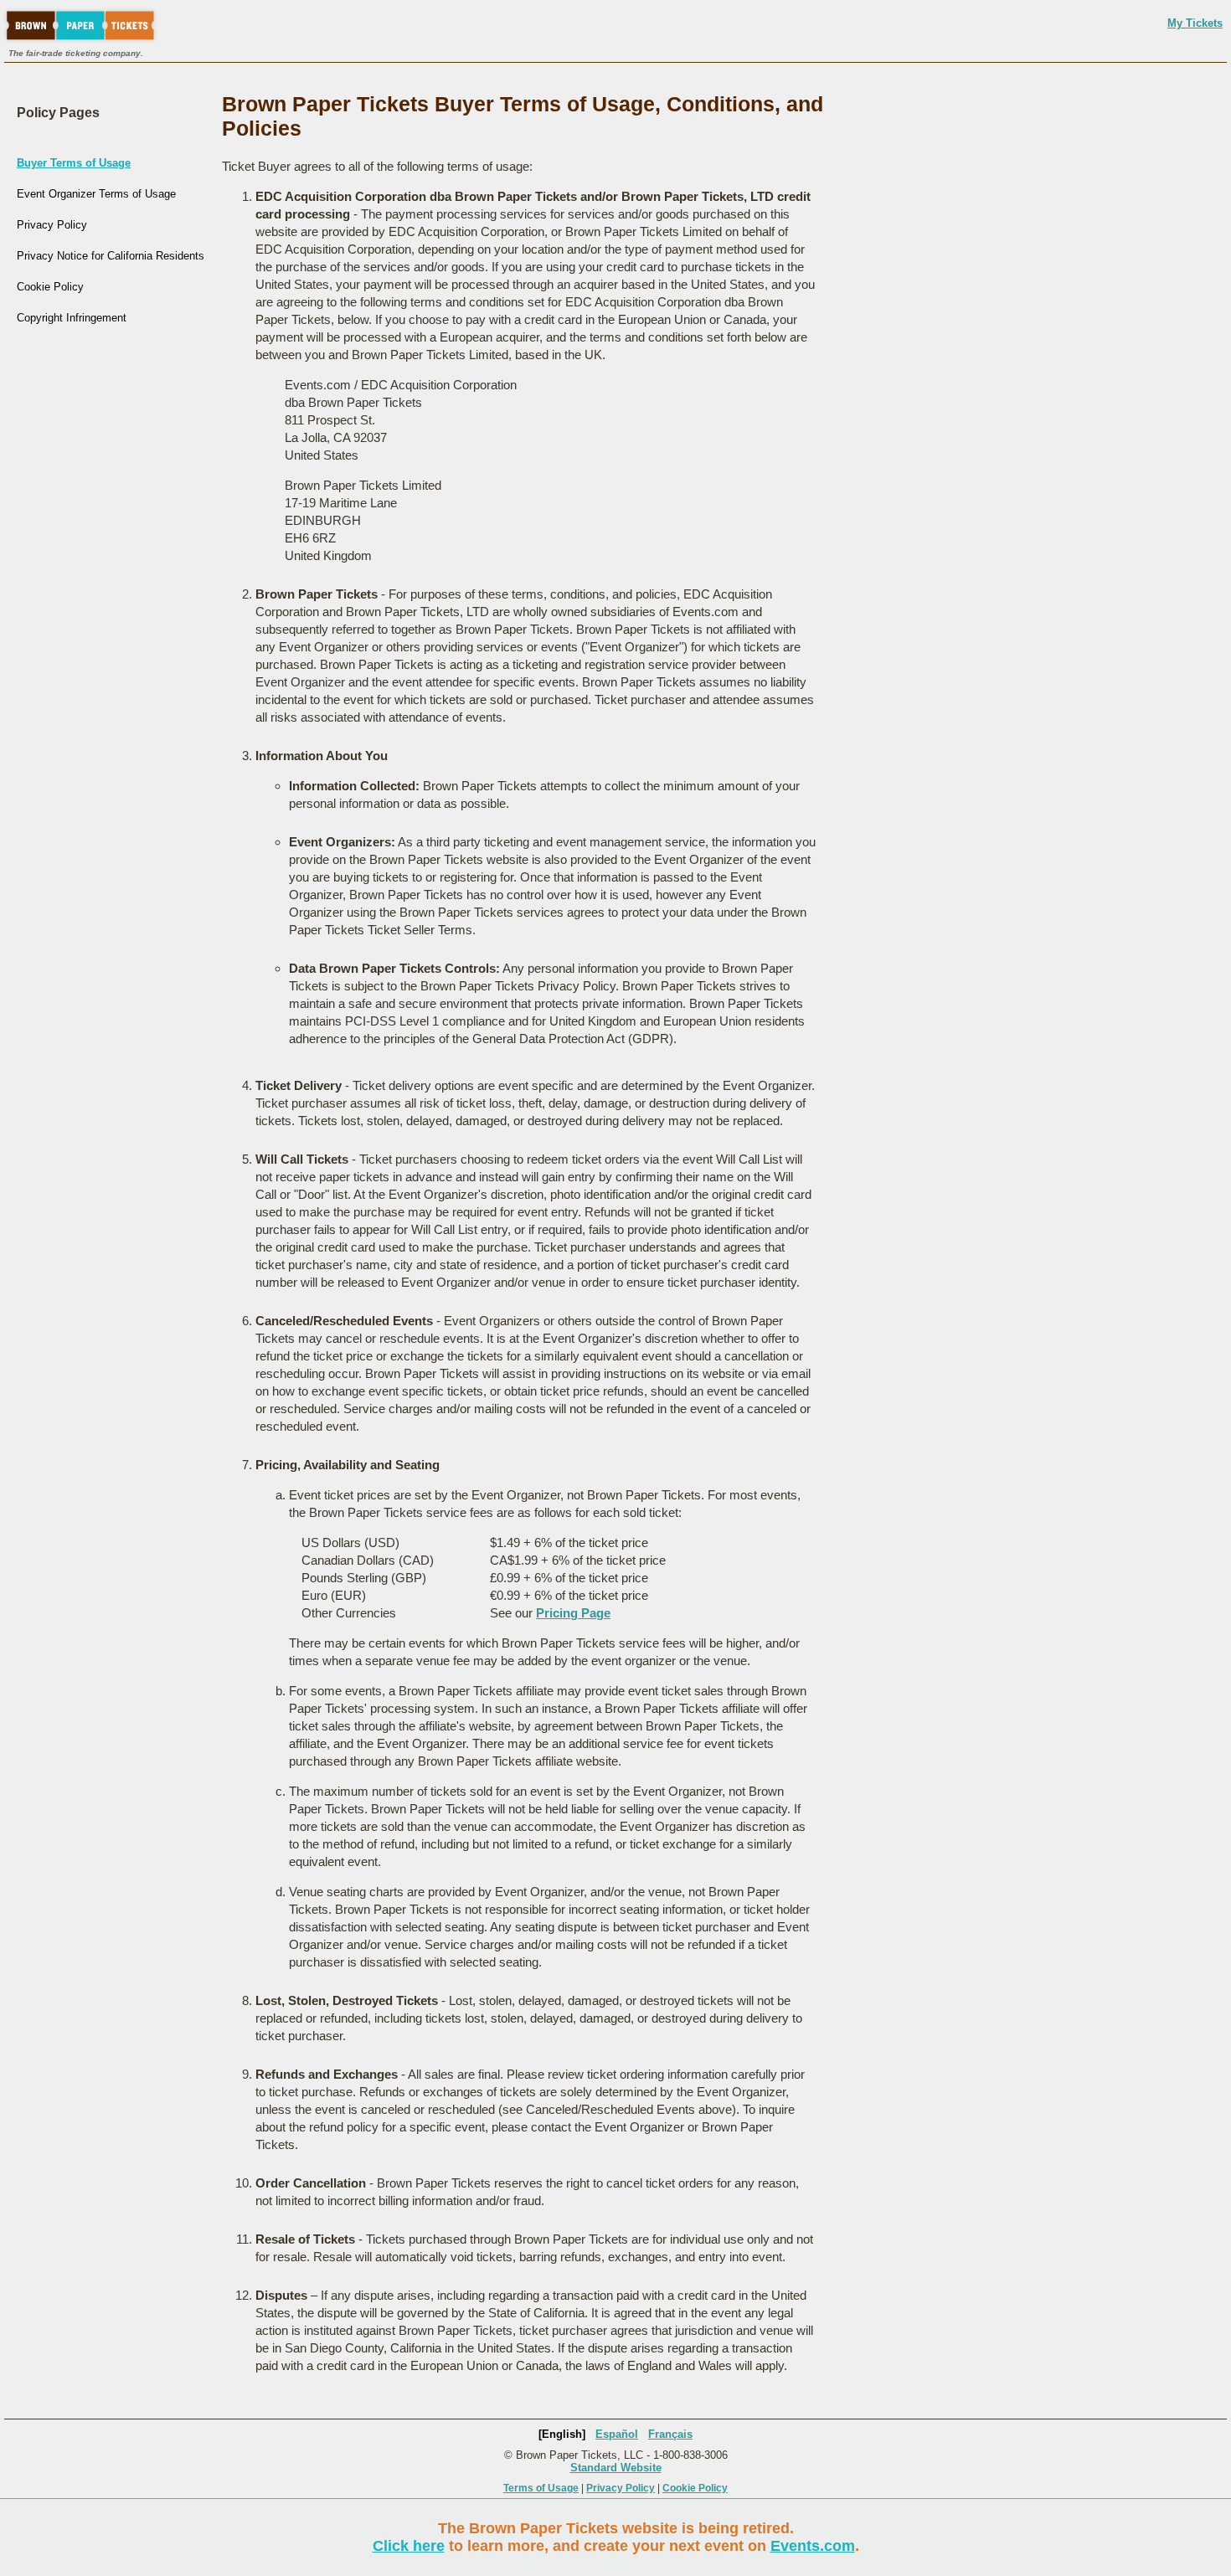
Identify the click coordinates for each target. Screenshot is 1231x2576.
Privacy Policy (52, 225)
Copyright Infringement (72, 318)
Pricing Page (573, 1613)
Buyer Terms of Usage (74, 163)
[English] (562, 2434)
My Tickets (1195, 23)
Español (617, 2434)
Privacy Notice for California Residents (111, 256)
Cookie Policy (50, 287)
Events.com (813, 2546)
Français (670, 2434)
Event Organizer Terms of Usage (96, 194)
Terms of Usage (541, 2488)
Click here (409, 2546)
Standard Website (616, 2468)
